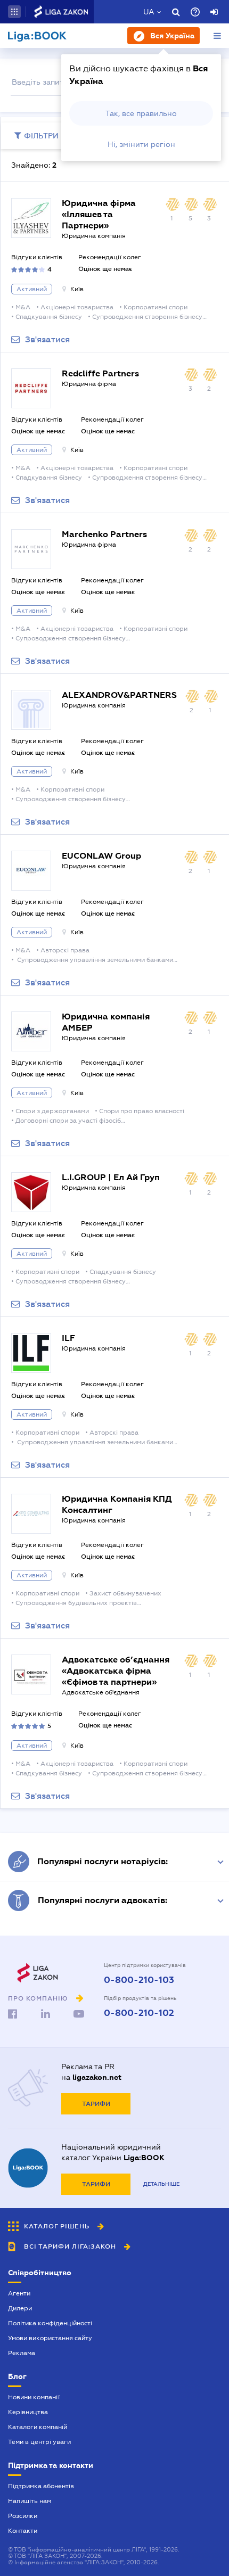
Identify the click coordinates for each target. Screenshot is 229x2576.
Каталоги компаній (38, 2427)
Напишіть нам (30, 2501)
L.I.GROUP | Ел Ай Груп (111, 1177)
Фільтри (41, 136)
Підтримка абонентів (41, 2486)
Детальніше (161, 2184)
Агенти (19, 2293)
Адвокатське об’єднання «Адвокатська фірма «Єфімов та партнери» (116, 1671)
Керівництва (28, 2412)
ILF (68, 1338)
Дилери (20, 2308)
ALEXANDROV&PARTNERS (119, 695)
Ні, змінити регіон (141, 144)
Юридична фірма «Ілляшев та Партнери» (99, 214)
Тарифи (96, 2104)
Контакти (23, 2531)
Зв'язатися (47, 340)
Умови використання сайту (50, 2338)
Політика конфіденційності (50, 2323)
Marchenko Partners (104, 534)
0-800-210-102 (139, 2013)
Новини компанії (34, 2397)
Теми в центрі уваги (39, 2442)
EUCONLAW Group (101, 856)
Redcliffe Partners (100, 373)
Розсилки (23, 2516)
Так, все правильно (141, 113)
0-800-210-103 (139, 1980)
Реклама (22, 2353)
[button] (14, 12)
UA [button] (149, 12)
